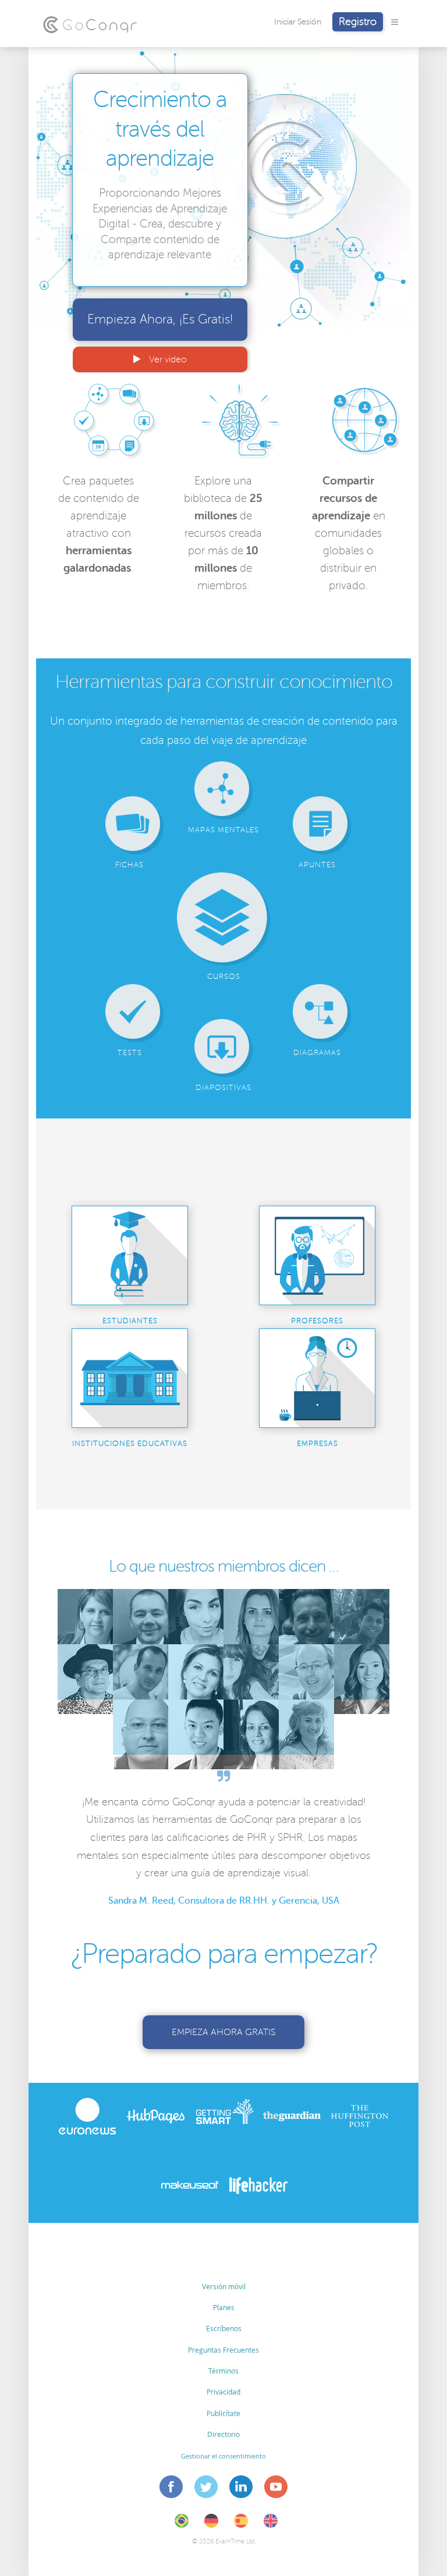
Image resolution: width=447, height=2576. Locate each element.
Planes (224, 2307)
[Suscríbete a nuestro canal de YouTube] (276, 2489)
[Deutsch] (211, 2525)
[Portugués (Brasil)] (182, 2525)
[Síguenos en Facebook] (171, 2489)
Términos (223, 2371)
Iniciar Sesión (298, 22)
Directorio (223, 2434)
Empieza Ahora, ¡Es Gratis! (160, 319)
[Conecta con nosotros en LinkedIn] (241, 2489)
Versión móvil (224, 2286)
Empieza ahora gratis (223, 2032)
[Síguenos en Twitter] (206, 2489)
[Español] (241, 2525)
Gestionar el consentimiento (223, 2456)
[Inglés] (271, 2525)
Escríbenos (224, 2328)
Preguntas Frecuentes (223, 2350)
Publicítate (223, 2413)
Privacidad (223, 2392)
